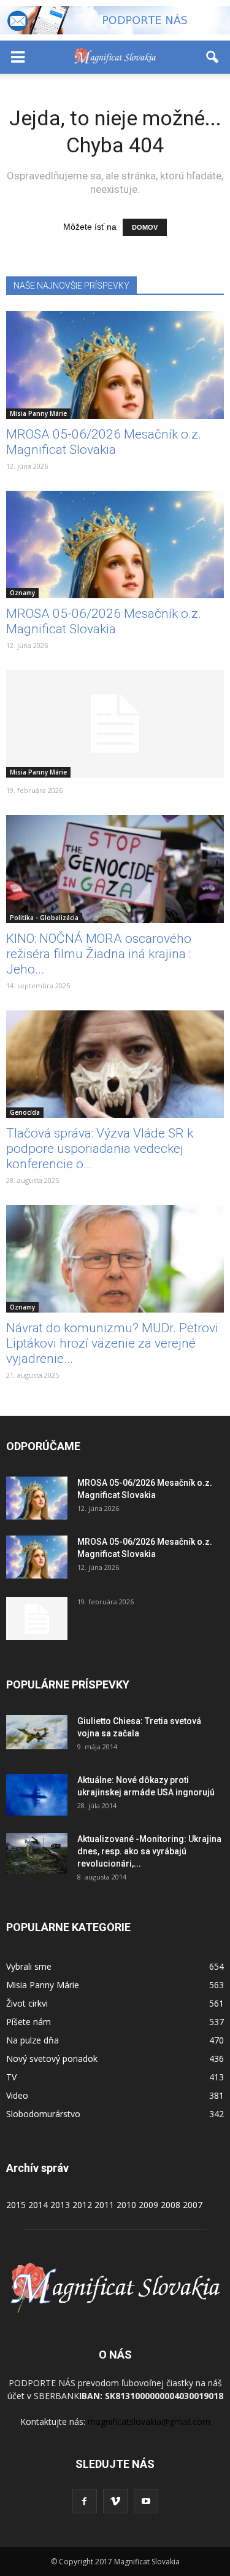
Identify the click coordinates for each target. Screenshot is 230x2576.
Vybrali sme (29, 1966)
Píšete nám (29, 2022)
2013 (60, 2205)
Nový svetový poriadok (52, 2059)
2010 (126, 2205)
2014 (38, 2205)
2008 (171, 2205)
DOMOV (145, 227)
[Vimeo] (115, 2501)
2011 (104, 2205)
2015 (16, 2205)
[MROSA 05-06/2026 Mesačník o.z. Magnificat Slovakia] (115, 365)
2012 (82, 2205)
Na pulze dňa (33, 2040)
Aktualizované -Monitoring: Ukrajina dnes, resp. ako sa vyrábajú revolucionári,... (149, 1851)
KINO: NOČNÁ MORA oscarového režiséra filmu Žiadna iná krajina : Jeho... (99, 954)
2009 (148, 2205)
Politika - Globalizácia (44, 918)
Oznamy (22, 593)
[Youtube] (146, 2501)
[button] (213, 57)
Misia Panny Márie (38, 413)
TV (11, 2077)
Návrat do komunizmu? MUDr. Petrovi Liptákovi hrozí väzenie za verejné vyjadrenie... (112, 1343)
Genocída (25, 1112)
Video (17, 2095)
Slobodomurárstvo (43, 2114)
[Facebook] (85, 2501)
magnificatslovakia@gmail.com (149, 2422)
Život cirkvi (27, 2003)
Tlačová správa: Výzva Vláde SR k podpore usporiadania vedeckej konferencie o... (100, 1149)
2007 (193, 2205)
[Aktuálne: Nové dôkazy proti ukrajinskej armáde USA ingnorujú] (37, 1795)
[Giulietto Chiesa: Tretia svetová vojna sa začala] (37, 1732)
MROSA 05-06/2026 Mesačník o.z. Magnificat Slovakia (104, 442)
